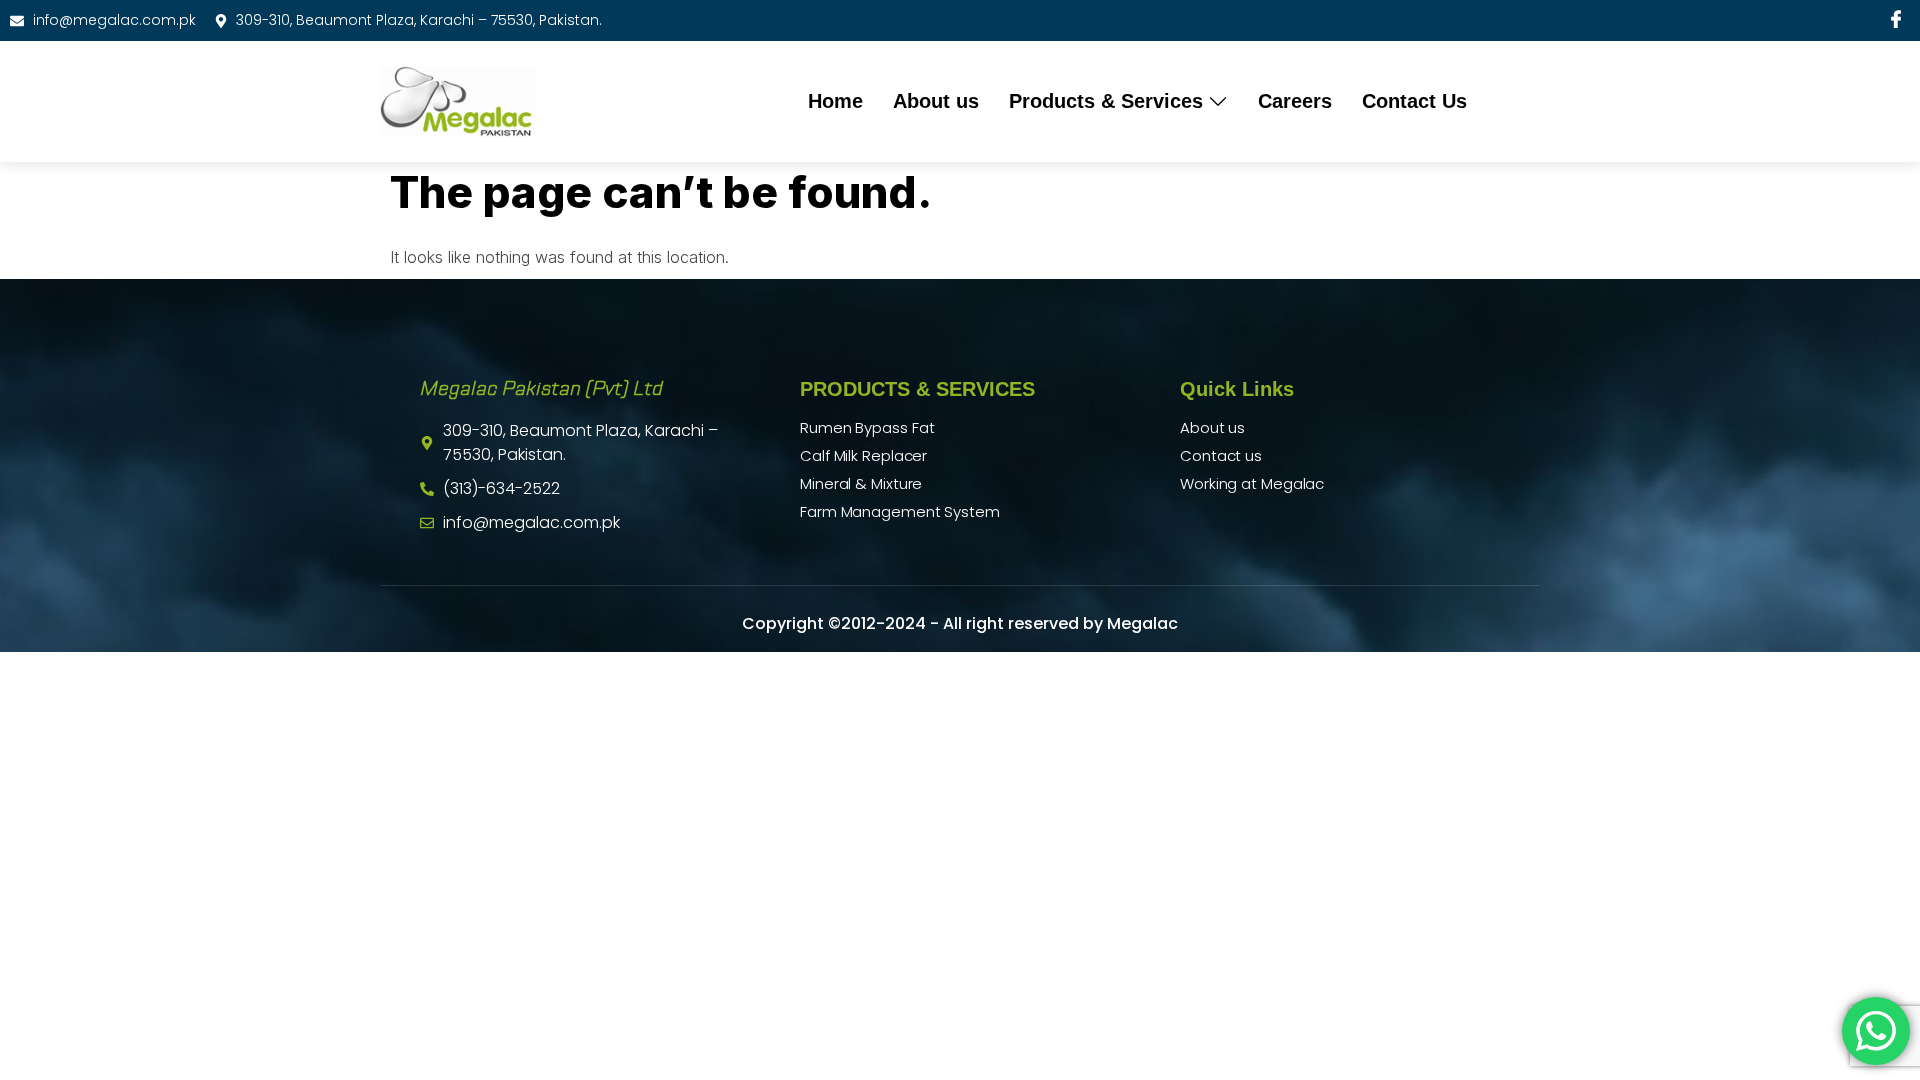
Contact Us (1414, 101)
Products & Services (1106, 101)
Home (835, 101)
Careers (1295, 101)
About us (936, 101)
